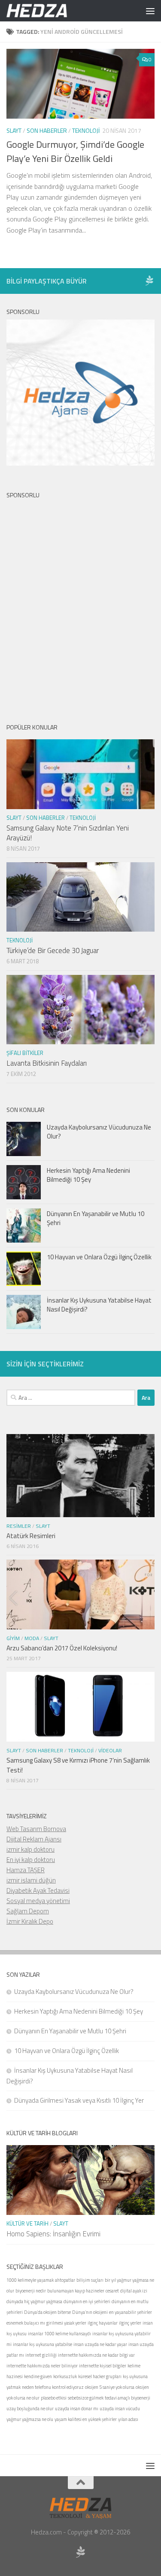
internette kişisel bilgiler (103, 2366)
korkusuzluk (65, 2376)
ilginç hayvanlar (103, 2323)
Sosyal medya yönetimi (38, 1901)
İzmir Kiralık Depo (30, 1921)
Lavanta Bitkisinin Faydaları (47, 1063)
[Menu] (150, 11)
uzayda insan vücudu (120, 2409)
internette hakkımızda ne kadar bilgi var (96, 2355)
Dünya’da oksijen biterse (47, 2312)
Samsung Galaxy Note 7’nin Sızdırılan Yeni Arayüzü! (68, 833)
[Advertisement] (80, 604)
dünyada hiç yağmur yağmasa (34, 2301)
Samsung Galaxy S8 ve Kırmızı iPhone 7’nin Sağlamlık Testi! (78, 1765)
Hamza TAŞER (26, 1870)
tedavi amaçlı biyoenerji (128, 2398)
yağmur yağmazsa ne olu (30, 2419)
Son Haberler (47, 130)
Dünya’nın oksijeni (90, 2312)
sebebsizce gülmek (86, 2398)
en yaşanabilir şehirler (131, 2312)
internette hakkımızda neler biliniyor (42, 2366)
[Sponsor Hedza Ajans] (149, 281)
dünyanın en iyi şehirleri (87, 2301)
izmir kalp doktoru (30, 1849)
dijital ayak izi (134, 2291)
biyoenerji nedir (31, 2291)
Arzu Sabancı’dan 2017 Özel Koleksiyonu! (62, 1648)
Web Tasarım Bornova (36, 1829)
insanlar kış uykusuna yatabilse (43, 2344)
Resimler (19, 1526)
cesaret (112, 2291)
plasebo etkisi (54, 2398)
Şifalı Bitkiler (25, 1053)
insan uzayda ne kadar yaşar (100, 2344)
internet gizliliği (41, 2355)
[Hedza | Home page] (48, 11)
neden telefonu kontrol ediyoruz (53, 2387)
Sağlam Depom (28, 1911)
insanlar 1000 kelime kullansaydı (59, 2334)
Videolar (110, 1750)
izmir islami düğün (31, 1880)
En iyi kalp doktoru (31, 1860)
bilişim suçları (90, 2280)
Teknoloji (86, 130)
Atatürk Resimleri (31, 1536)
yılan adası (128, 2419)
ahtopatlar (65, 2280)
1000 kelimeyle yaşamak (30, 2280)
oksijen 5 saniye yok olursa (110, 2387)
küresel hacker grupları (100, 2376)
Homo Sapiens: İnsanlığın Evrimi (53, 2234)
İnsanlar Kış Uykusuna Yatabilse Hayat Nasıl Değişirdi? (99, 1305)
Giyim (13, 1638)
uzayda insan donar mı (77, 2409)
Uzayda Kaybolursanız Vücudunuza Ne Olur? (99, 1132)
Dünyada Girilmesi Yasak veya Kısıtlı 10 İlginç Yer (79, 2100)
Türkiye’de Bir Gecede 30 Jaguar (53, 950)
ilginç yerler (130, 2323)
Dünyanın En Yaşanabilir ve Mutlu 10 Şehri (96, 1218)
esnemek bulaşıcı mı (26, 2323)
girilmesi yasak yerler (66, 2323)
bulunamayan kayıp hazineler (76, 2291)
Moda (32, 1638)
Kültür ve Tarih (27, 2223)
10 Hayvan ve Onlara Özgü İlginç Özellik (99, 1257)
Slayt (14, 130)
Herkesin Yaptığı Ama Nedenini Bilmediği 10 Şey (88, 1175)
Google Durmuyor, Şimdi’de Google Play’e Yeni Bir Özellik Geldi (75, 151)
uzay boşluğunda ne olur (30, 2409)
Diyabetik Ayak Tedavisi (38, 1890)
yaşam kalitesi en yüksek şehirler (86, 2419)
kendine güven (38, 2376)
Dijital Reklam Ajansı (34, 1839)
